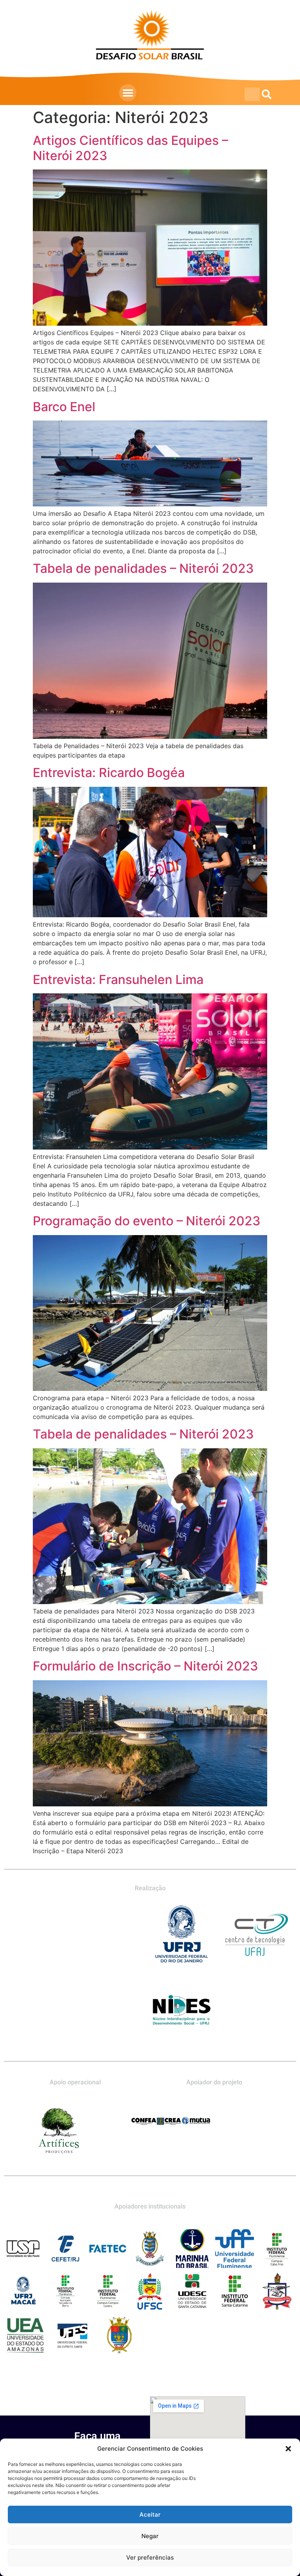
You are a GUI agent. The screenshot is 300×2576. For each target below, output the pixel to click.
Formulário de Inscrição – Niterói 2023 (146, 1666)
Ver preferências (150, 2557)
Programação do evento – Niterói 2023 (147, 1221)
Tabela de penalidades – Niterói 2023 (143, 568)
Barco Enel (64, 407)
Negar (150, 2536)
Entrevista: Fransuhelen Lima (118, 980)
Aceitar (150, 2514)
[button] (288, 2449)
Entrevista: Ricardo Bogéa (109, 773)
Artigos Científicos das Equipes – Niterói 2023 (130, 148)
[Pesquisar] (267, 94)
